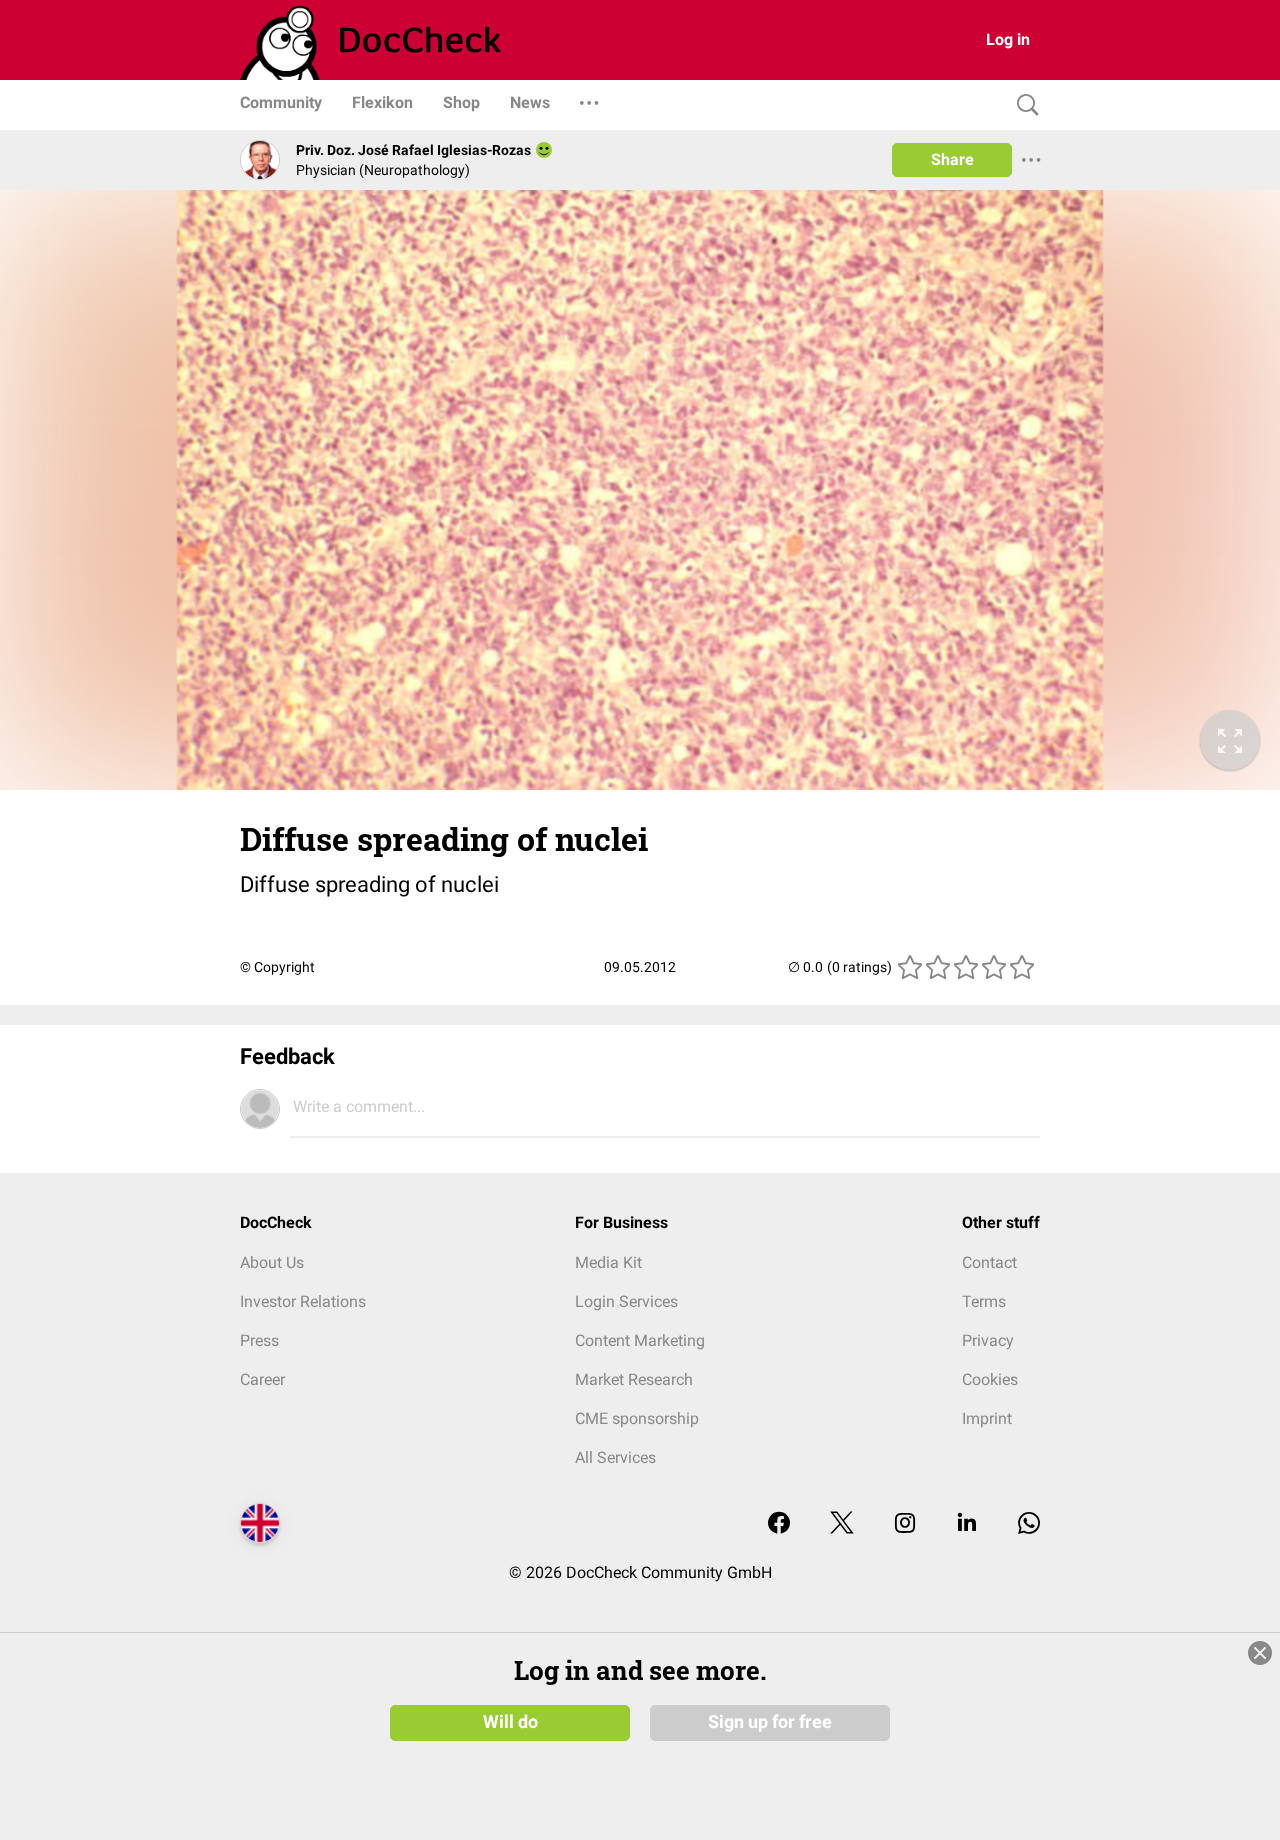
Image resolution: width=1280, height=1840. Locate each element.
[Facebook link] (779, 1524)
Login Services (626, 1301)
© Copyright (277, 967)
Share (952, 159)
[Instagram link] (905, 1524)
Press (259, 1340)
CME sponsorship (637, 1418)
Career (262, 1379)
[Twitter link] (842, 1524)
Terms (984, 1301)
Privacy (988, 1340)
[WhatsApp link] (1029, 1524)
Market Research (634, 1379)
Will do (510, 1722)
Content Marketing (640, 1340)
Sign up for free (770, 1722)
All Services (615, 1457)
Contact (989, 1262)
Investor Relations (303, 1301)
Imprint (987, 1418)
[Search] (1023, 105)
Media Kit (608, 1262)
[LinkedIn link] (967, 1524)
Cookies (990, 1379)
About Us (272, 1262)
